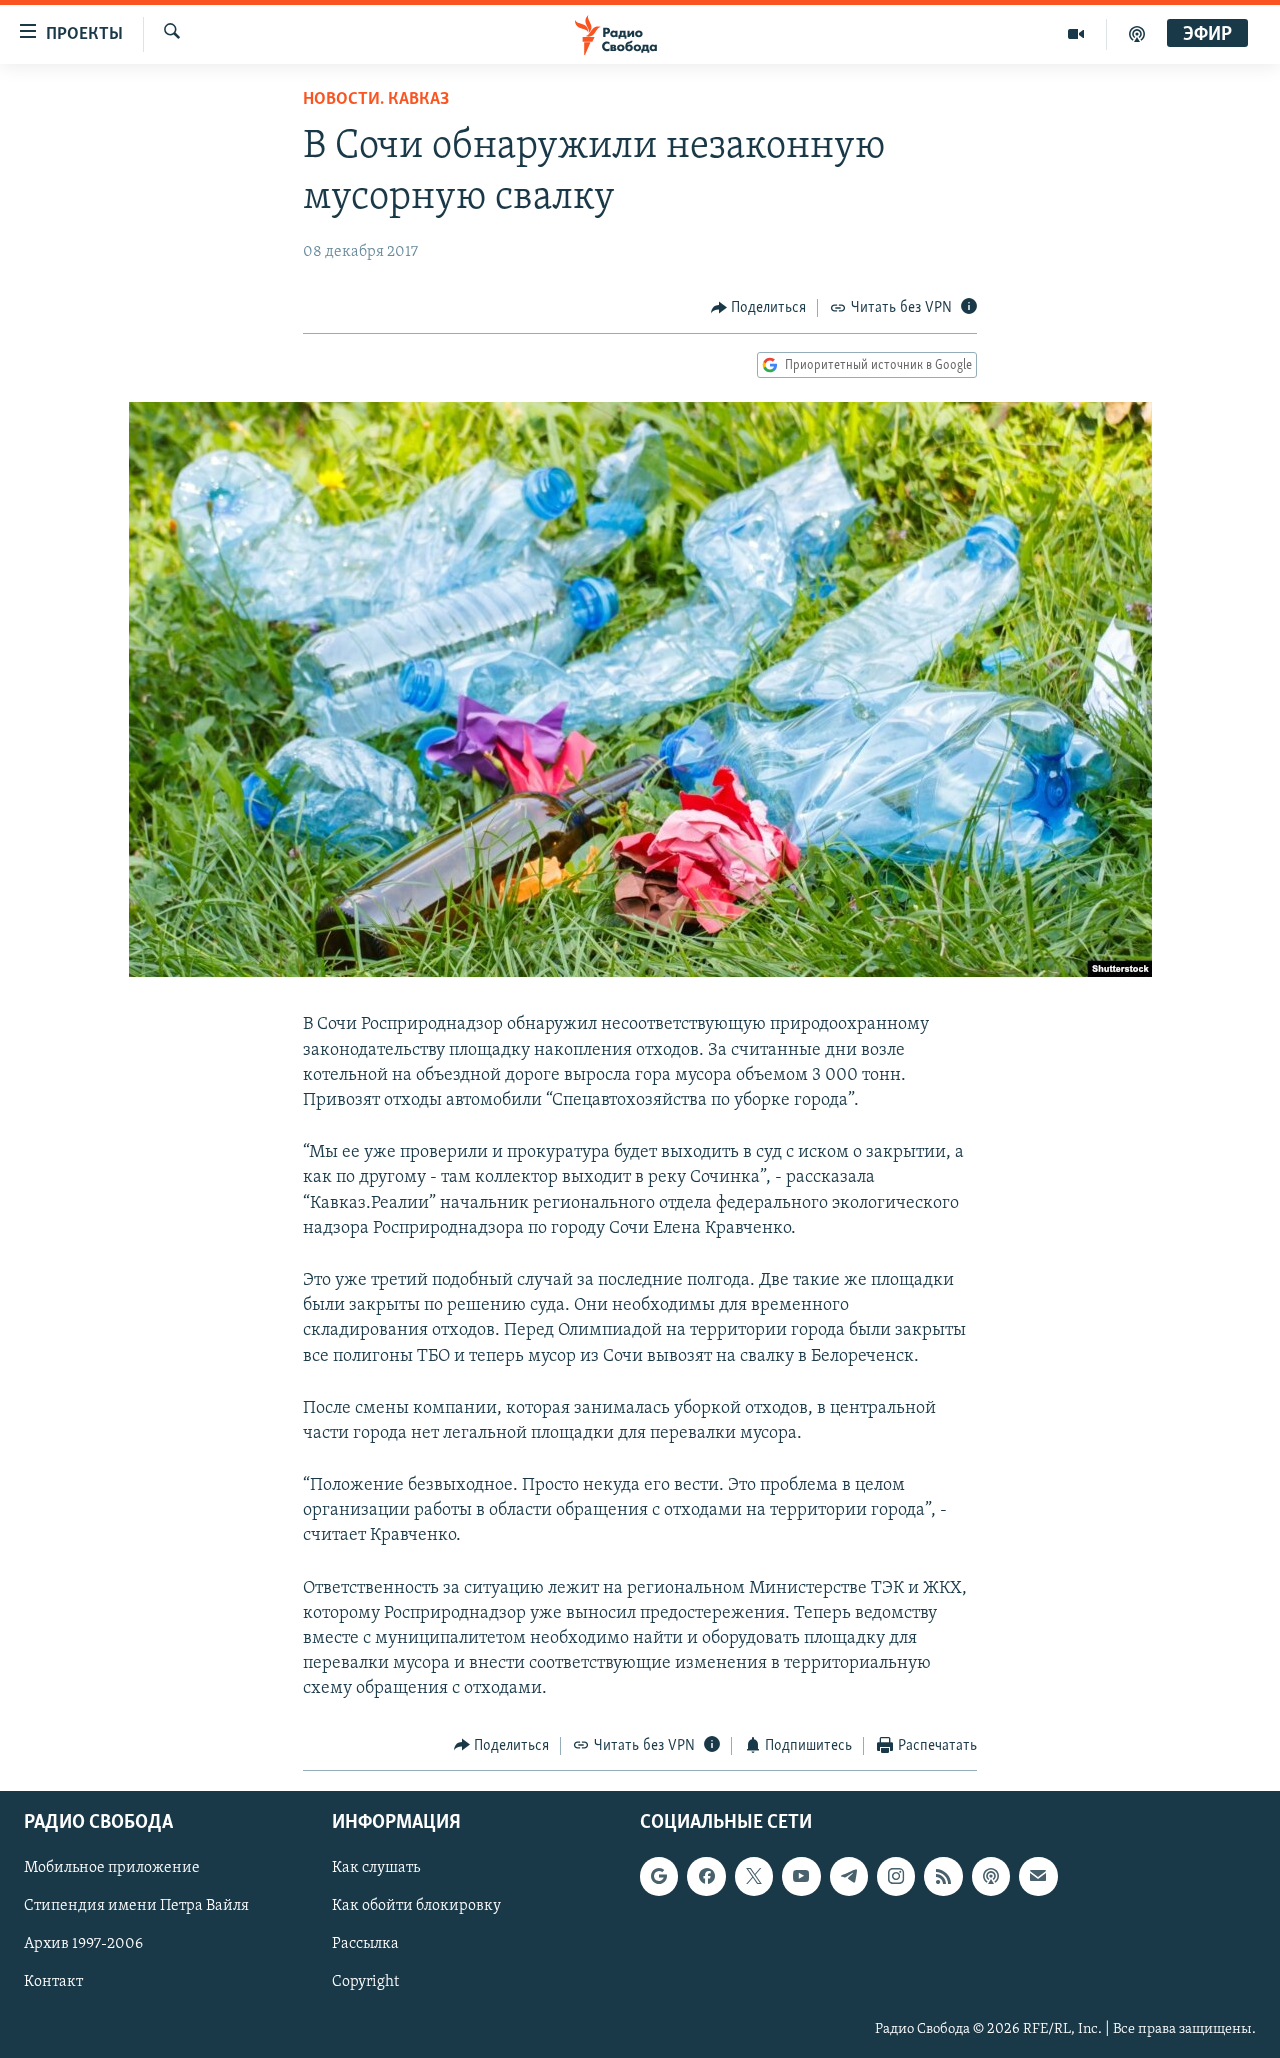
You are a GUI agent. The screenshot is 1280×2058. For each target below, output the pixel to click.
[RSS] (943, 1876)
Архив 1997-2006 (83, 1945)
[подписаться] (1038, 1876)
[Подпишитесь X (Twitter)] (754, 1876)
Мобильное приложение (112, 1868)
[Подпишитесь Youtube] (801, 1876)
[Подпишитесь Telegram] (849, 1876)
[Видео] (1076, 34)
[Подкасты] (991, 1876)
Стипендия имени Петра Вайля (136, 1907)
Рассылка (365, 1945)
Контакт (53, 1983)
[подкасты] (1137, 34)
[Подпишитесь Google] (659, 1876)
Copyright (365, 1983)
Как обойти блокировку (416, 1907)
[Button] (759, 308)
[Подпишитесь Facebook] (706, 1876)
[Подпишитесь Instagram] (896, 1876)
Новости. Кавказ (376, 100)
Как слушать (376, 1868)
